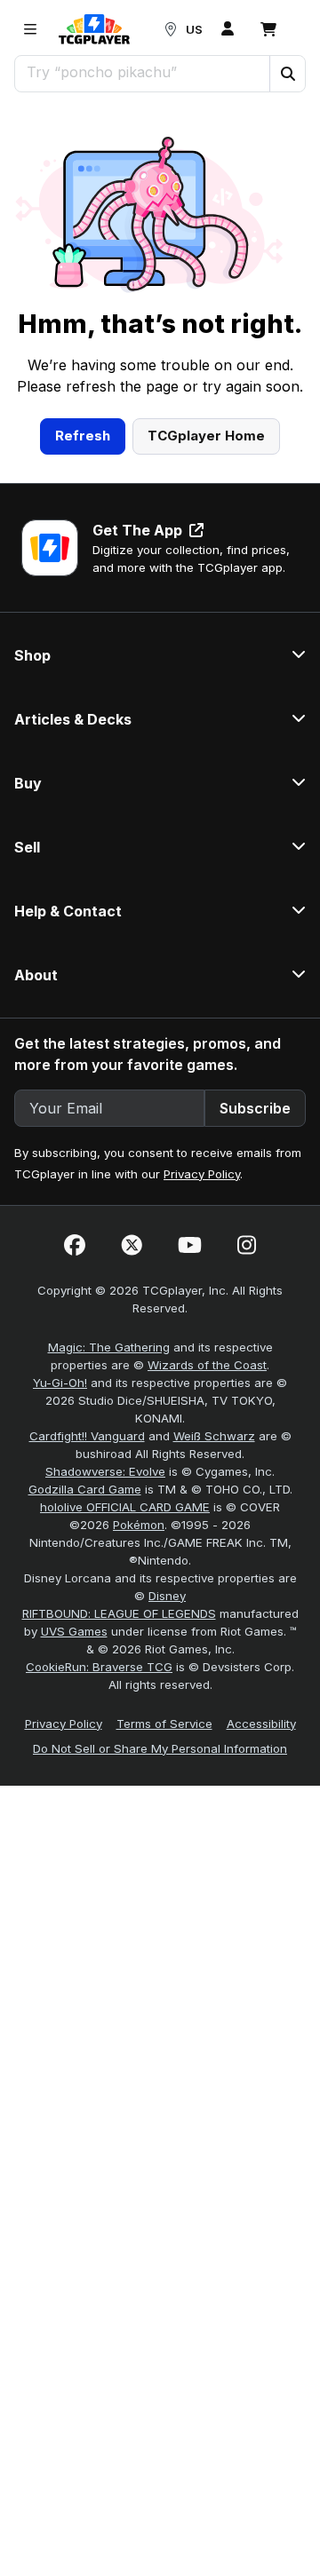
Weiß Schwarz (214, 1436)
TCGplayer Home (206, 436)
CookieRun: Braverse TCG (99, 1667)
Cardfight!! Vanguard (87, 1436)
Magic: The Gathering (109, 1347)
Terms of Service (164, 1724)
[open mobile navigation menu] (30, 29)
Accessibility (261, 1724)
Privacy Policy (202, 1174)
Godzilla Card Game (85, 1489)
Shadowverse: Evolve (105, 1471)
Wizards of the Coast (207, 1365)
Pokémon (139, 1525)
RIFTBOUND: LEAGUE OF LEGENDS (119, 1613)
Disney (167, 1596)
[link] (94, 29)
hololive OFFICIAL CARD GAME (125, 1507)
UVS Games (74, 1631)
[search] (143, 72)
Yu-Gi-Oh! (60, 1383)
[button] (287, 74)
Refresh (83, 436)
